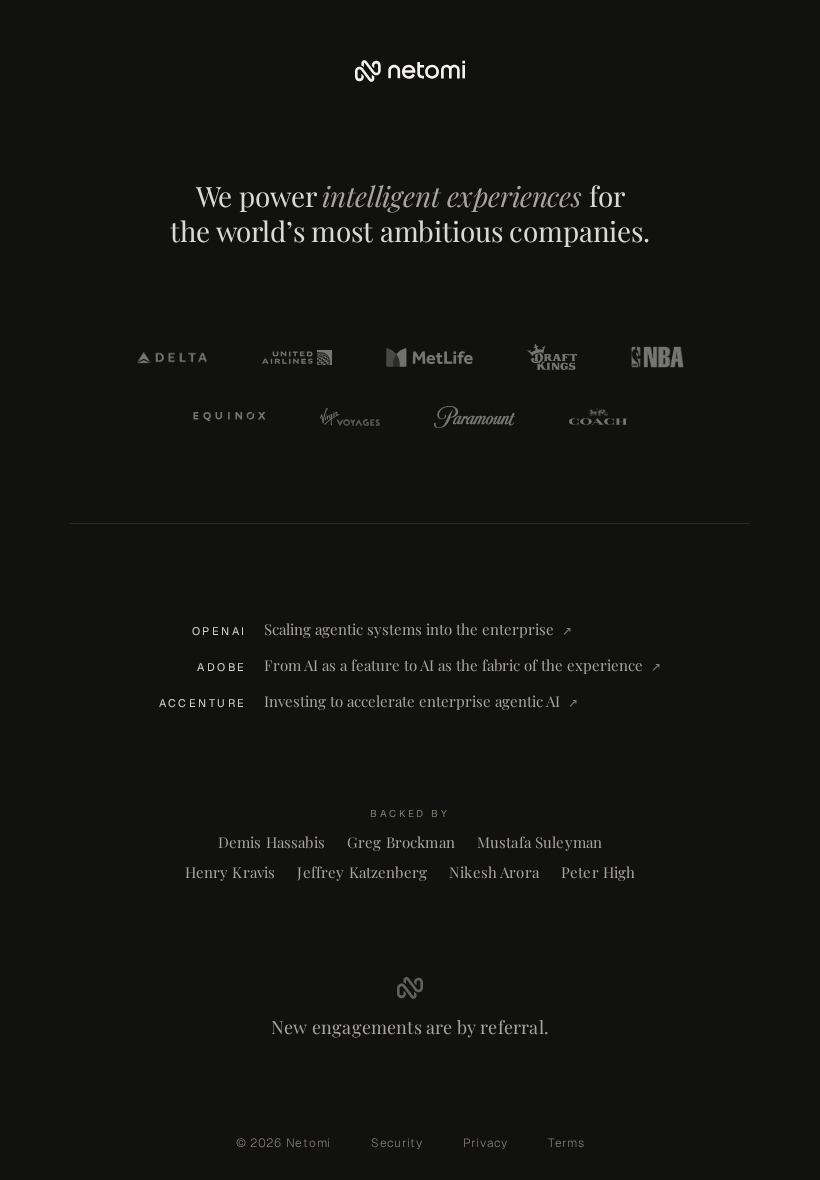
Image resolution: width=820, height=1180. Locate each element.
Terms (566, 1143)
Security (397, 1143)
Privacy (485, 1143)
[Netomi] (410, 71)
